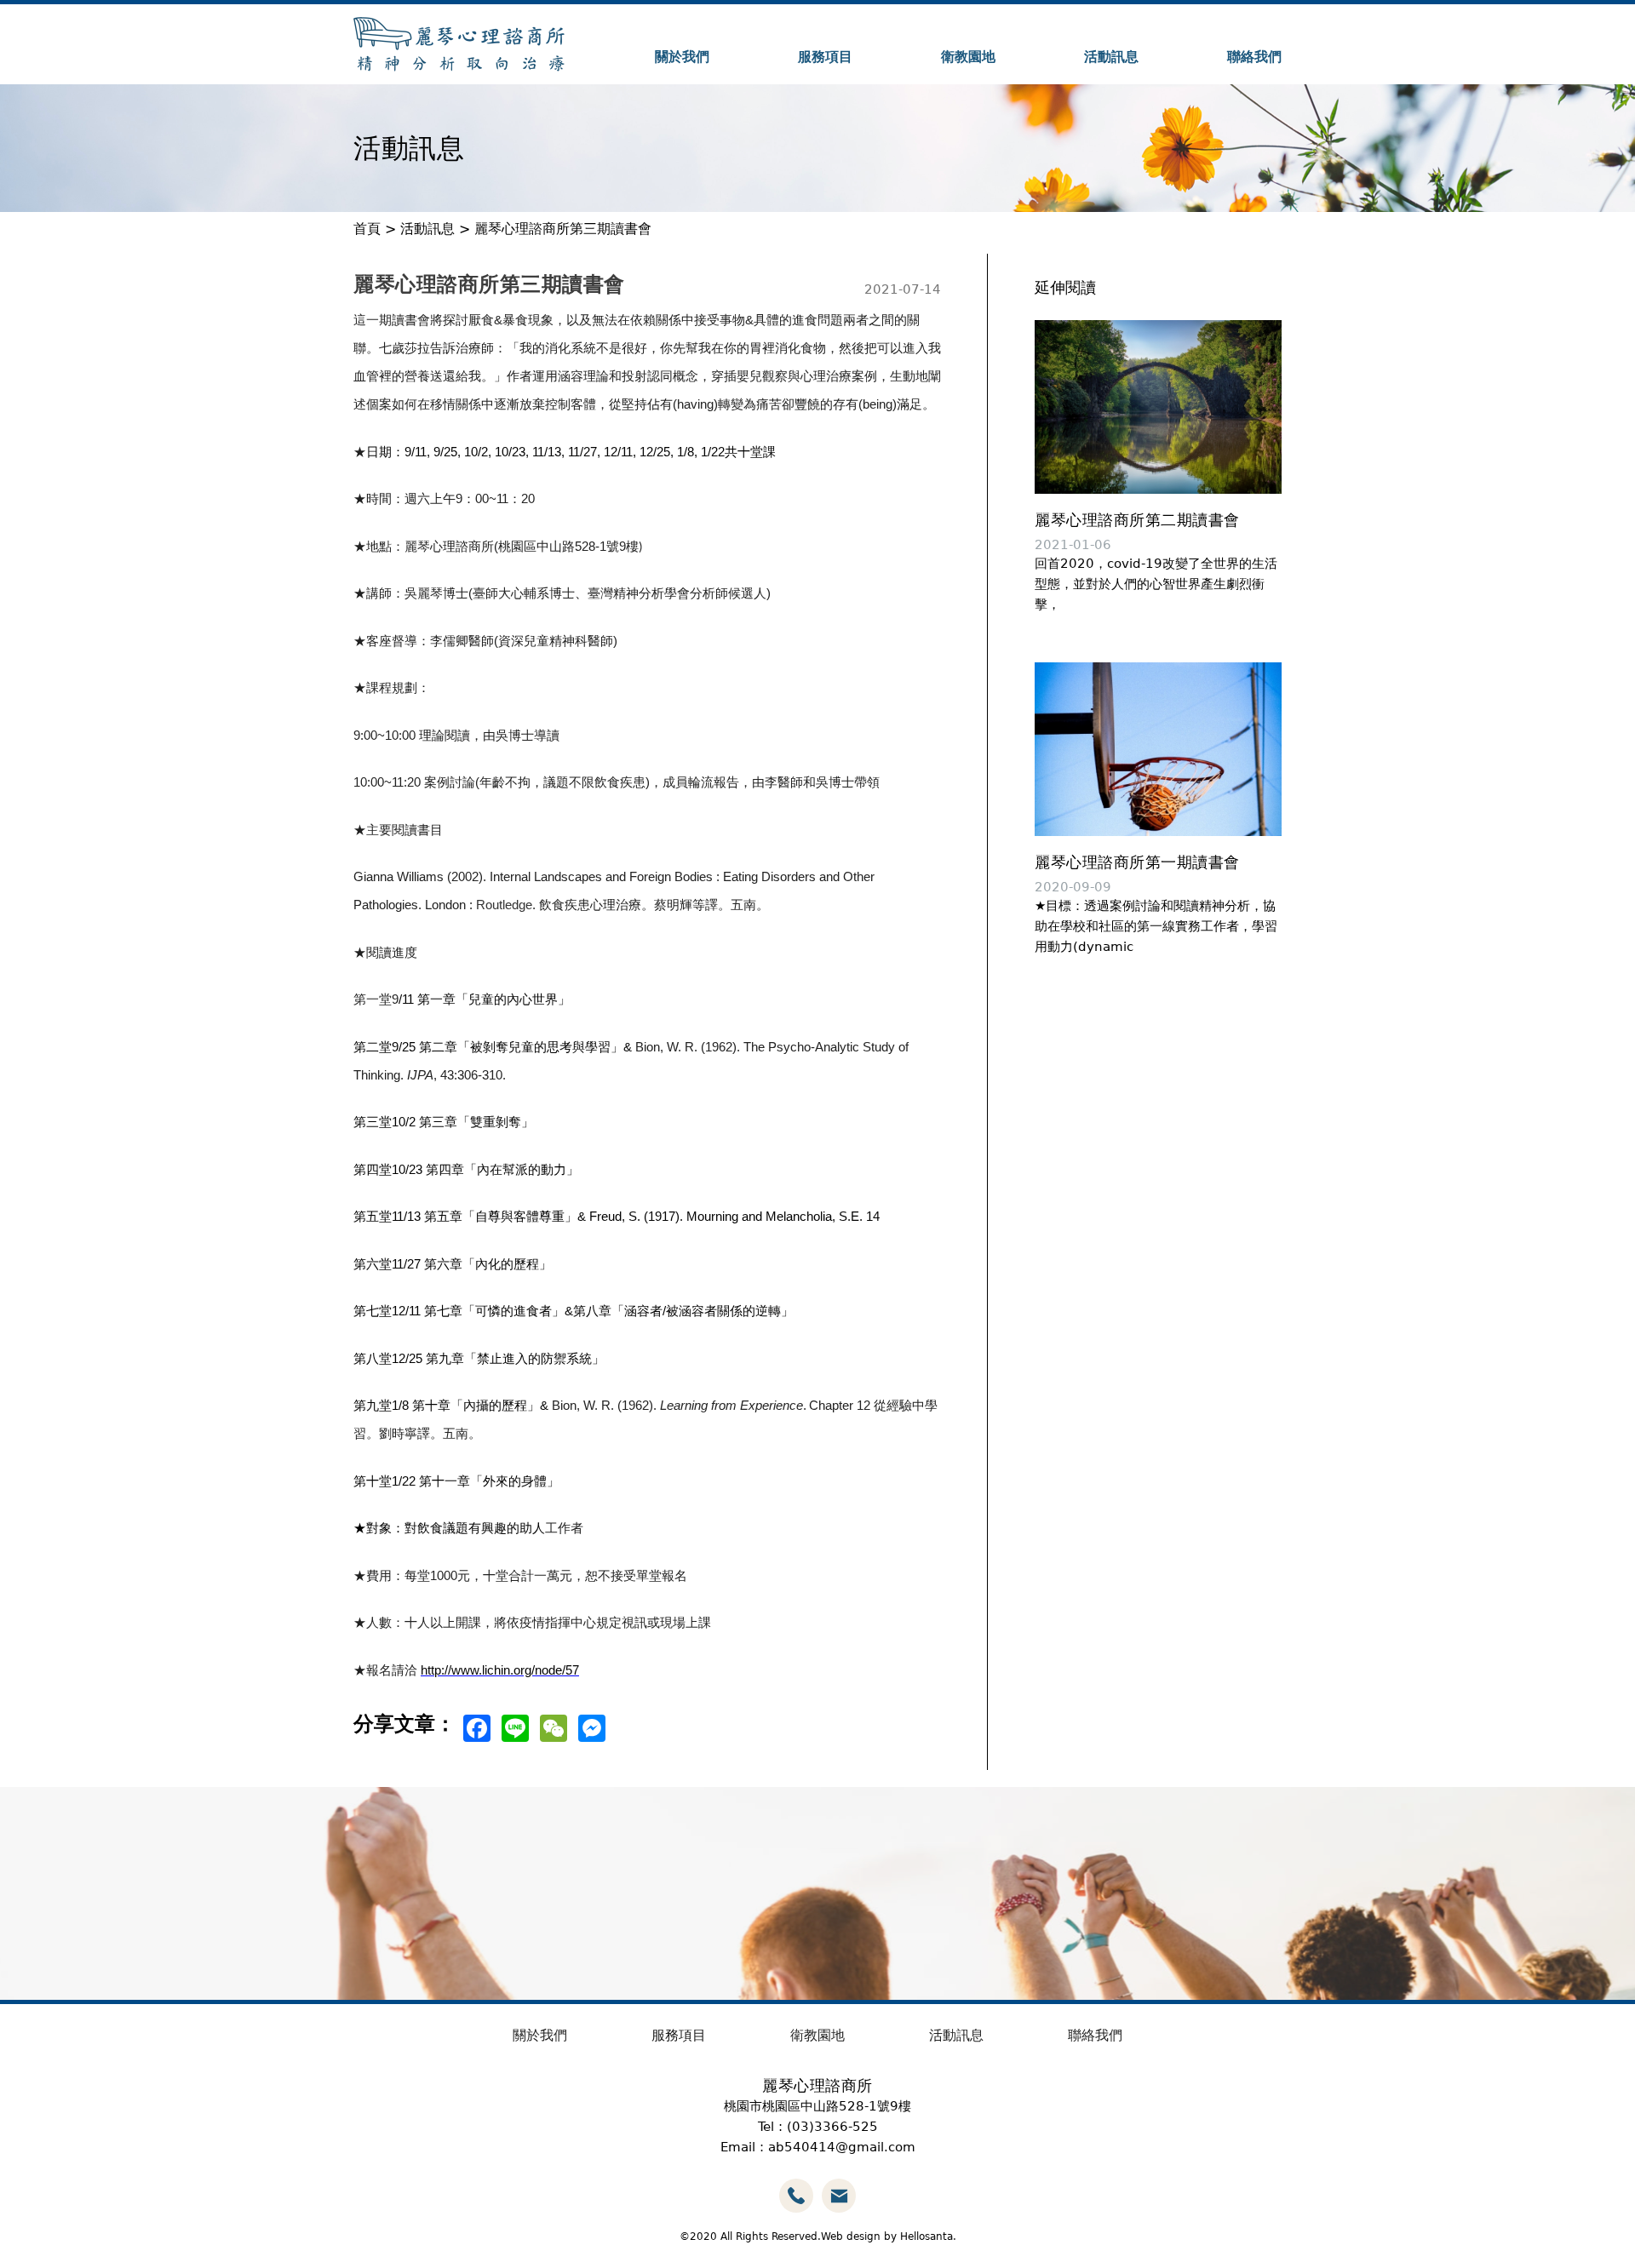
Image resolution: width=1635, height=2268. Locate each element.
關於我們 (682, 57)
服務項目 (825, 57)
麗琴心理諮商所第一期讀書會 (1137, 862)
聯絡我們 (1254, 57)
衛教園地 (968, 57)
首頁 (367, 229)
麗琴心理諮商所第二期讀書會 (1137, 520)
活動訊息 (1111, 57)
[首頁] (459, 44)
